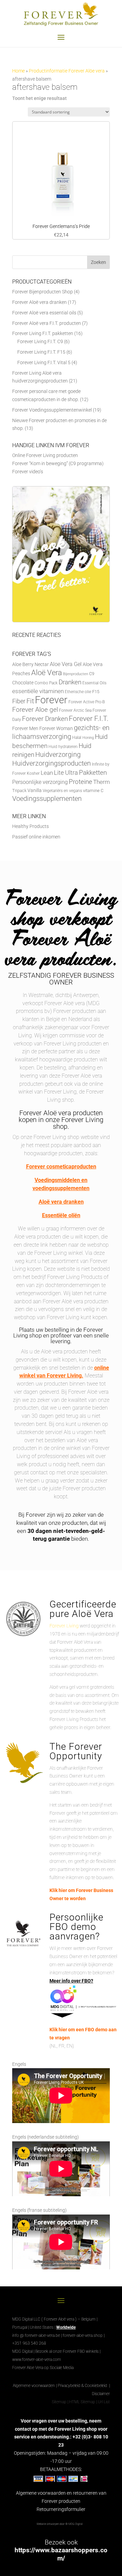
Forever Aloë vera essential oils (44, 313)
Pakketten (93, 773)
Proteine (80, 782)
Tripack (19, 791)
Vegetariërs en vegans (62, 791)
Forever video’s (28, 472)
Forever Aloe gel (35, 710)
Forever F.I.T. (89, 719)
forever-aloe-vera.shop (83, 2335)
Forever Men (25, 729)
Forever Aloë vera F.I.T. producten (47, 323)
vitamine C (93, 791)
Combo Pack (46, 683)
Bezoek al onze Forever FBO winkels (67, 2351)
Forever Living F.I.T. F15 (41, 352)
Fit (30, 701)
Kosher (33, 773)
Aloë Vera (47, 672)
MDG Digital (22, 2351)
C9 (92, 674)
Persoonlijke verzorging (40, 782)
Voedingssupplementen (47, 799)
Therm (101, 782)
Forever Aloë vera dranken (39, 302)
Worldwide (66, 2327)
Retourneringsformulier (61, 2509)
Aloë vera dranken (61, 1202)
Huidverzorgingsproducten (52, 763)
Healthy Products (30, 826)
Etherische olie (78, 692)
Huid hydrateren (63, 747)
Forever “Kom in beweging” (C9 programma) (58, 463)
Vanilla (35, 790)
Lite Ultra (66, 773)
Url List (104, 2402)
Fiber (19, 701)
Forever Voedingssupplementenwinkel (52, 410)
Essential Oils (94, 683)
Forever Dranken (45, 719)
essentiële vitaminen (38, 691)
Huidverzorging (58, 755)
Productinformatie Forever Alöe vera (67, 71)
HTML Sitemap (82, 2402)
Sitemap (59, 2402)
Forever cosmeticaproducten (61, 1167)
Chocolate (23, 683)
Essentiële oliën (61, 1215)
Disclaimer (101, 2394)
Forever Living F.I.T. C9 (40, 341)
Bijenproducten (76, 674)
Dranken (70, 682)
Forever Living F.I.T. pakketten (43, 333)
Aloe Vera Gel (66, 664)
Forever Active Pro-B (87, 702)
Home (18, 71)
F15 (96, 692)
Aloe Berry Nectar (30, 664)
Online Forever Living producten (45, 455)
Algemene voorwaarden (34, 2386)
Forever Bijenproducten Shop (43, 292)
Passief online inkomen (36, 837)
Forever (51, 700)
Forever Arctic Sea (75, 710)
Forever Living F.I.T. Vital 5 (44, 362)
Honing (88, 738)
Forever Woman (56, 729)
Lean (47, 773)
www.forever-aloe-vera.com (37, 2360)
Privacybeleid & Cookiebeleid (83, 2386)
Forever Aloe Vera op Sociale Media (43, 2368)
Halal (77, 738)
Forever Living (64, 1626)
